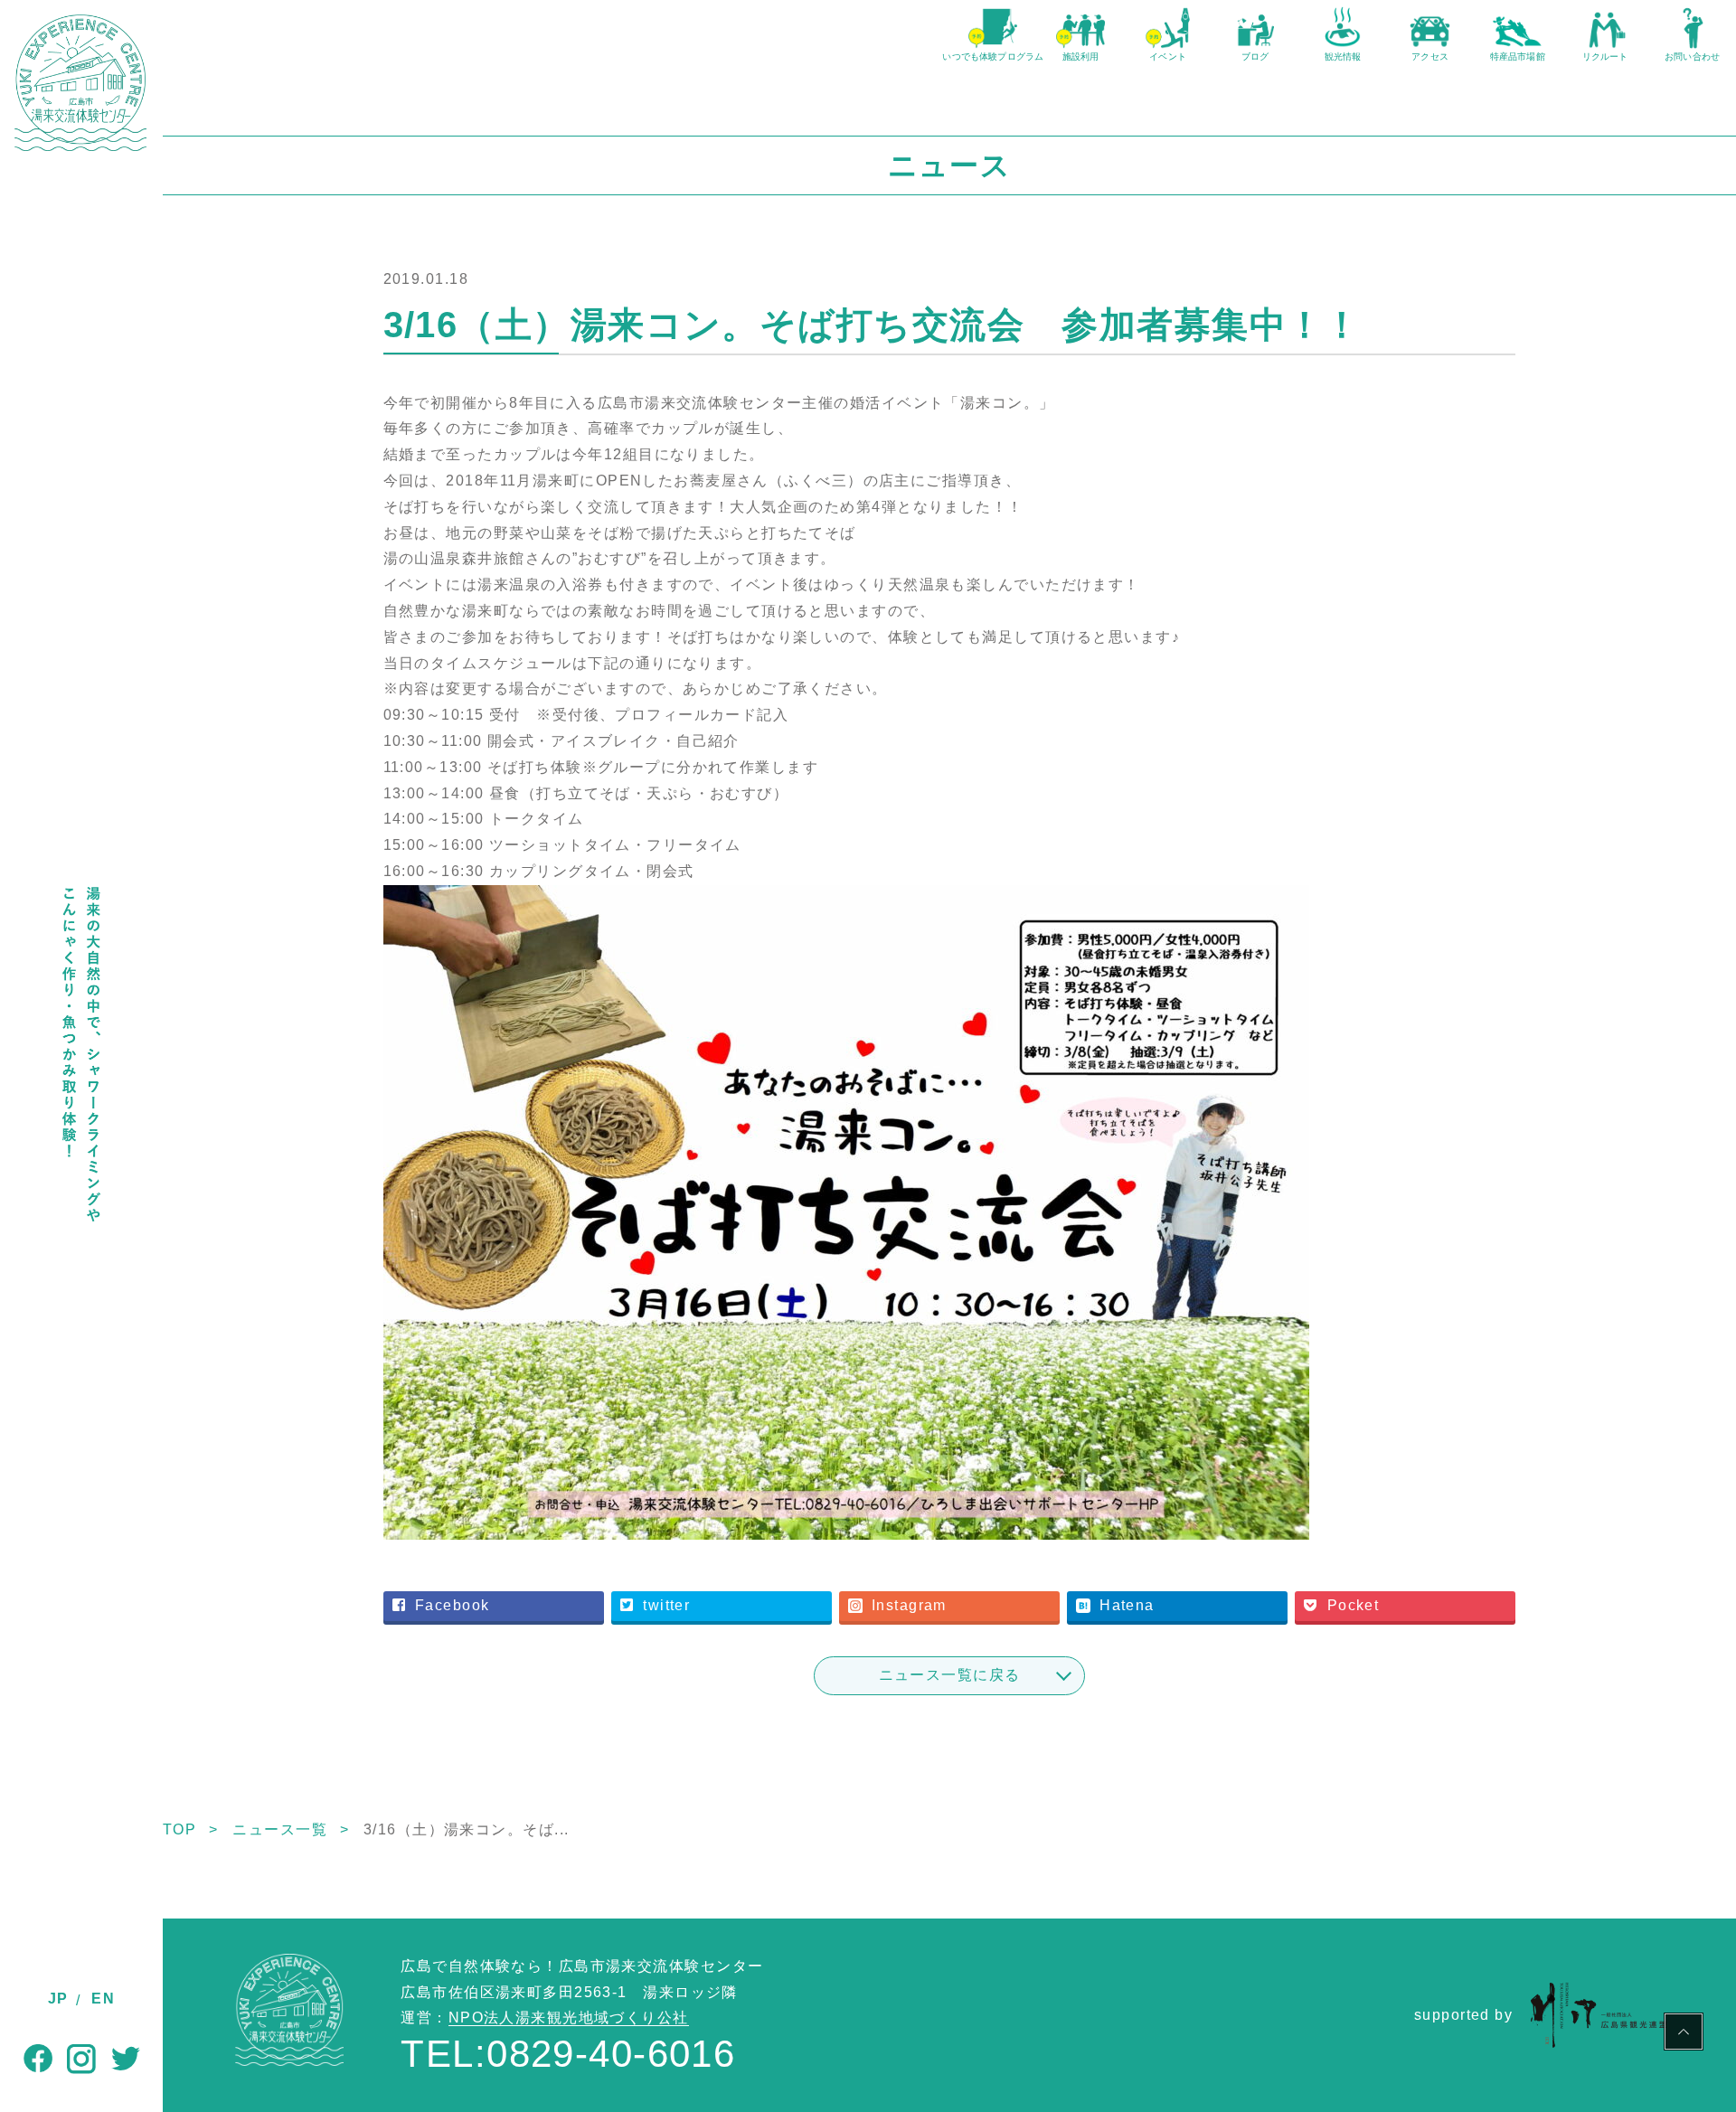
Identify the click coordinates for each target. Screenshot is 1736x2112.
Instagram (909, 1605)
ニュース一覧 (280, 1829)
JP (58, 1999)
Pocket (1354, 1605)
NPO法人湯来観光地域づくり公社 (569, 2018)
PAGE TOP (1684, 2034)
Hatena (1127, 1605)
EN (103, 1999)
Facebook (453, 1605)
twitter (666, 1605)
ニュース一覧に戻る (950, 1675)
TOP (179, 1829)
